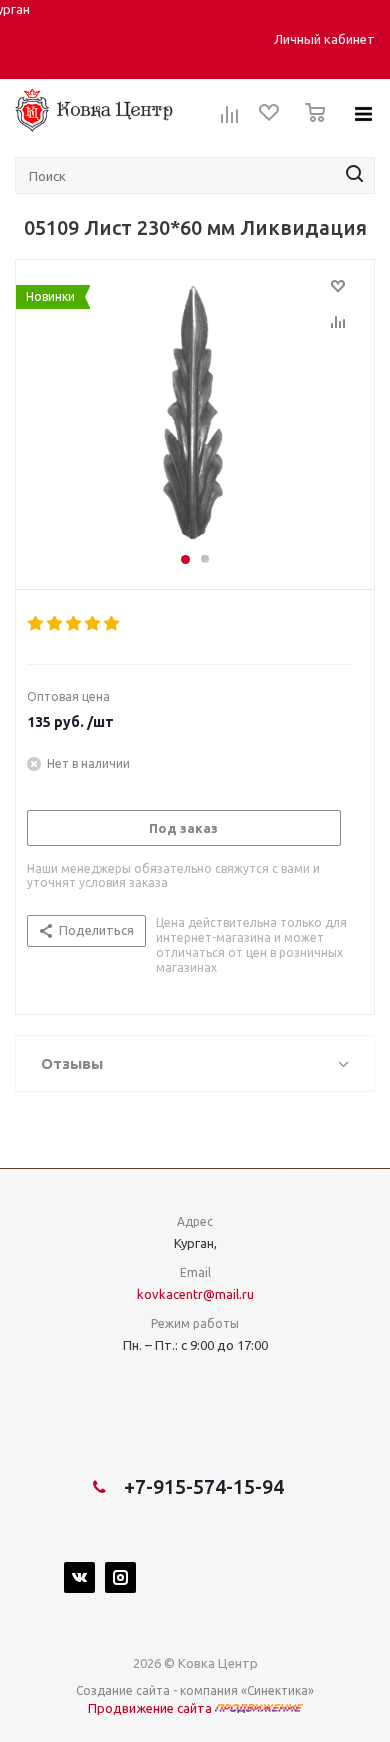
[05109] (195, 415)
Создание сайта (123, 1690)
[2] (55, 624)
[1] (36, 624)
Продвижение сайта (151, 1708)
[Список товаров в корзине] (309, 127)
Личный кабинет (324, 39)
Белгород (54, 39)
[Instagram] (120, 1577)
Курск (144, 39)
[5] (112, 624)
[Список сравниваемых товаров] (230, 121)
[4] (93, 624)
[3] (74, 624)
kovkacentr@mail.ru (195, 1294)
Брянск (105, 39)
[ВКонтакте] (79, 1577)
